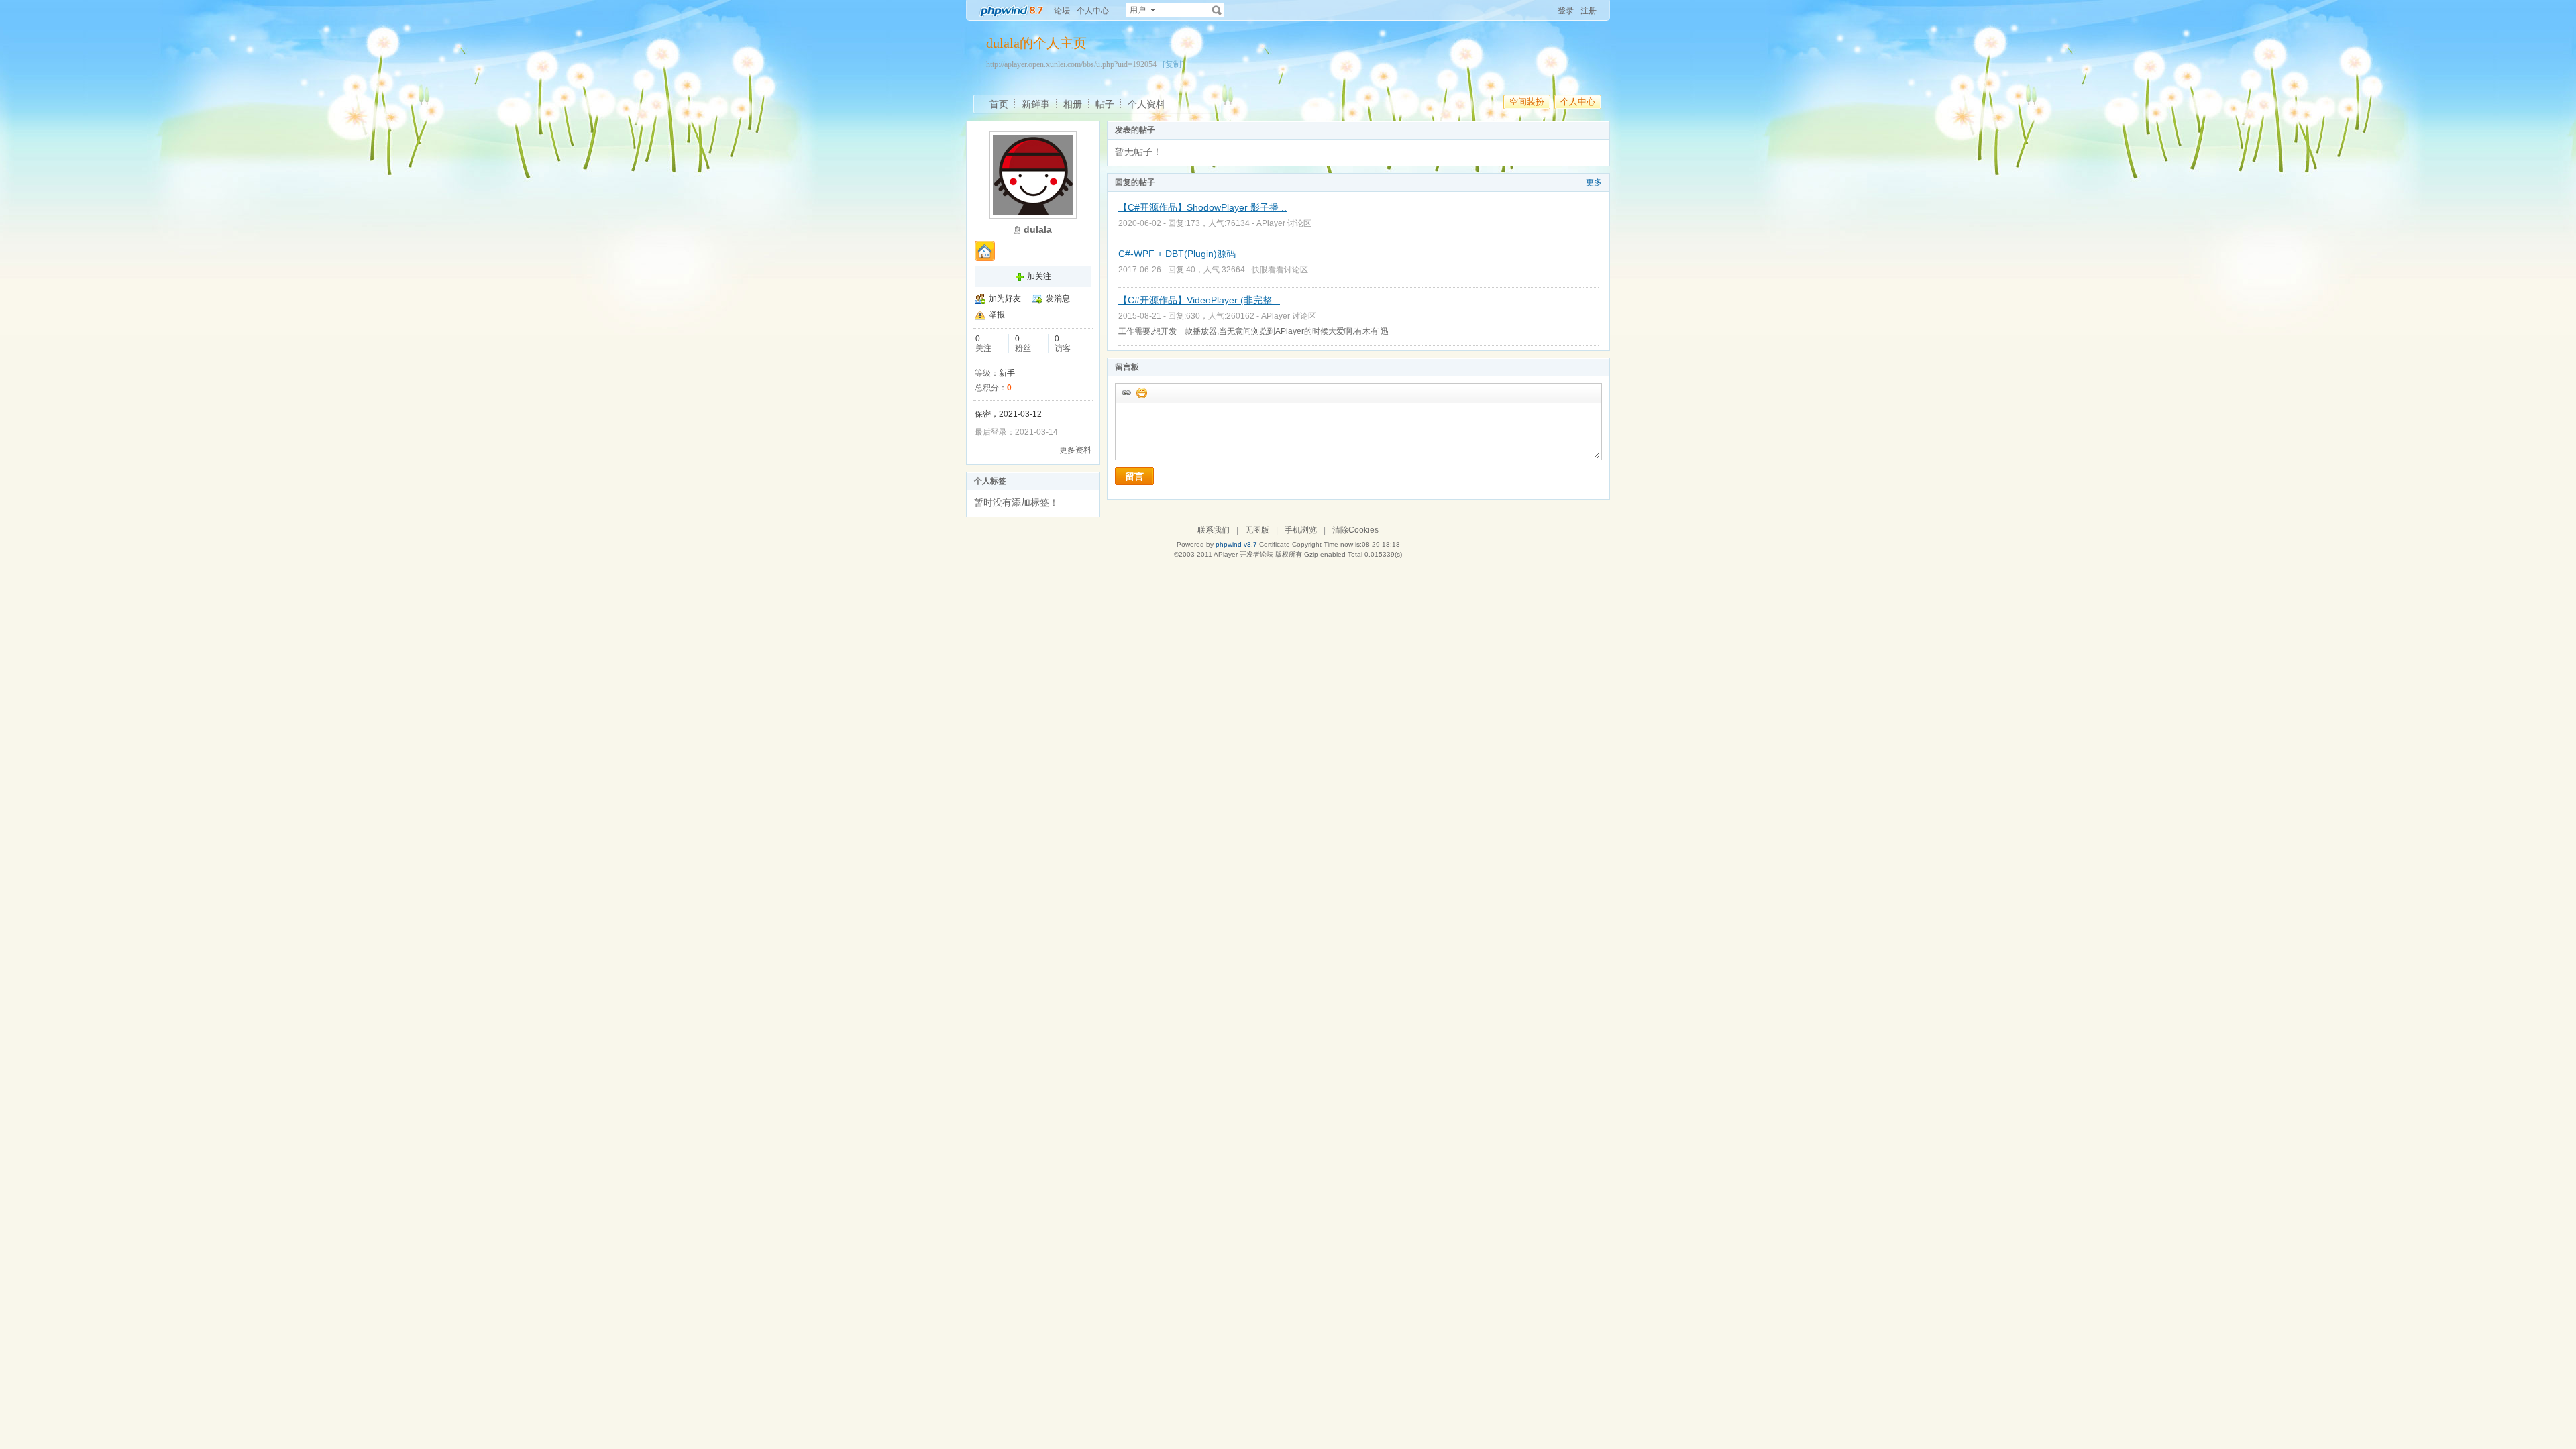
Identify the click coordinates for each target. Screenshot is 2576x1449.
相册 (1073, 104)
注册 (1589, 11)
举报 (997, 315)
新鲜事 (1036, 104)
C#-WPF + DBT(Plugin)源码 (1177, 254)
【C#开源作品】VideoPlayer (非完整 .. (1199, 300)
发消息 (1058, 299)
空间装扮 (1527, 102)
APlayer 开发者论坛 (1243, 554)
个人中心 (1093, 11)
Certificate (1275, 544)
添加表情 (1141, 392)
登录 (1566, 11)
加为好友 (1005, 299)
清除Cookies (1355, 530)
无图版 (1257, 530)
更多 (1594, 182)
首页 (999, 104)
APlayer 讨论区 (1284, 223)
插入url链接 (1126, 392)
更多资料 (1075, 450)
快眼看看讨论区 (1280, 270)
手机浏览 (1301, 530)
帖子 (1105, 104)
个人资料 (1146, 104)
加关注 (1039, 276)
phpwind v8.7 (1236, 544)
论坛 (1062, 11)
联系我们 (1214, 530)
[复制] (1173, 64)
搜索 (1217, 10)
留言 (1134, 476)
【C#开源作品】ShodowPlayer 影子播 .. (1202, 207)
